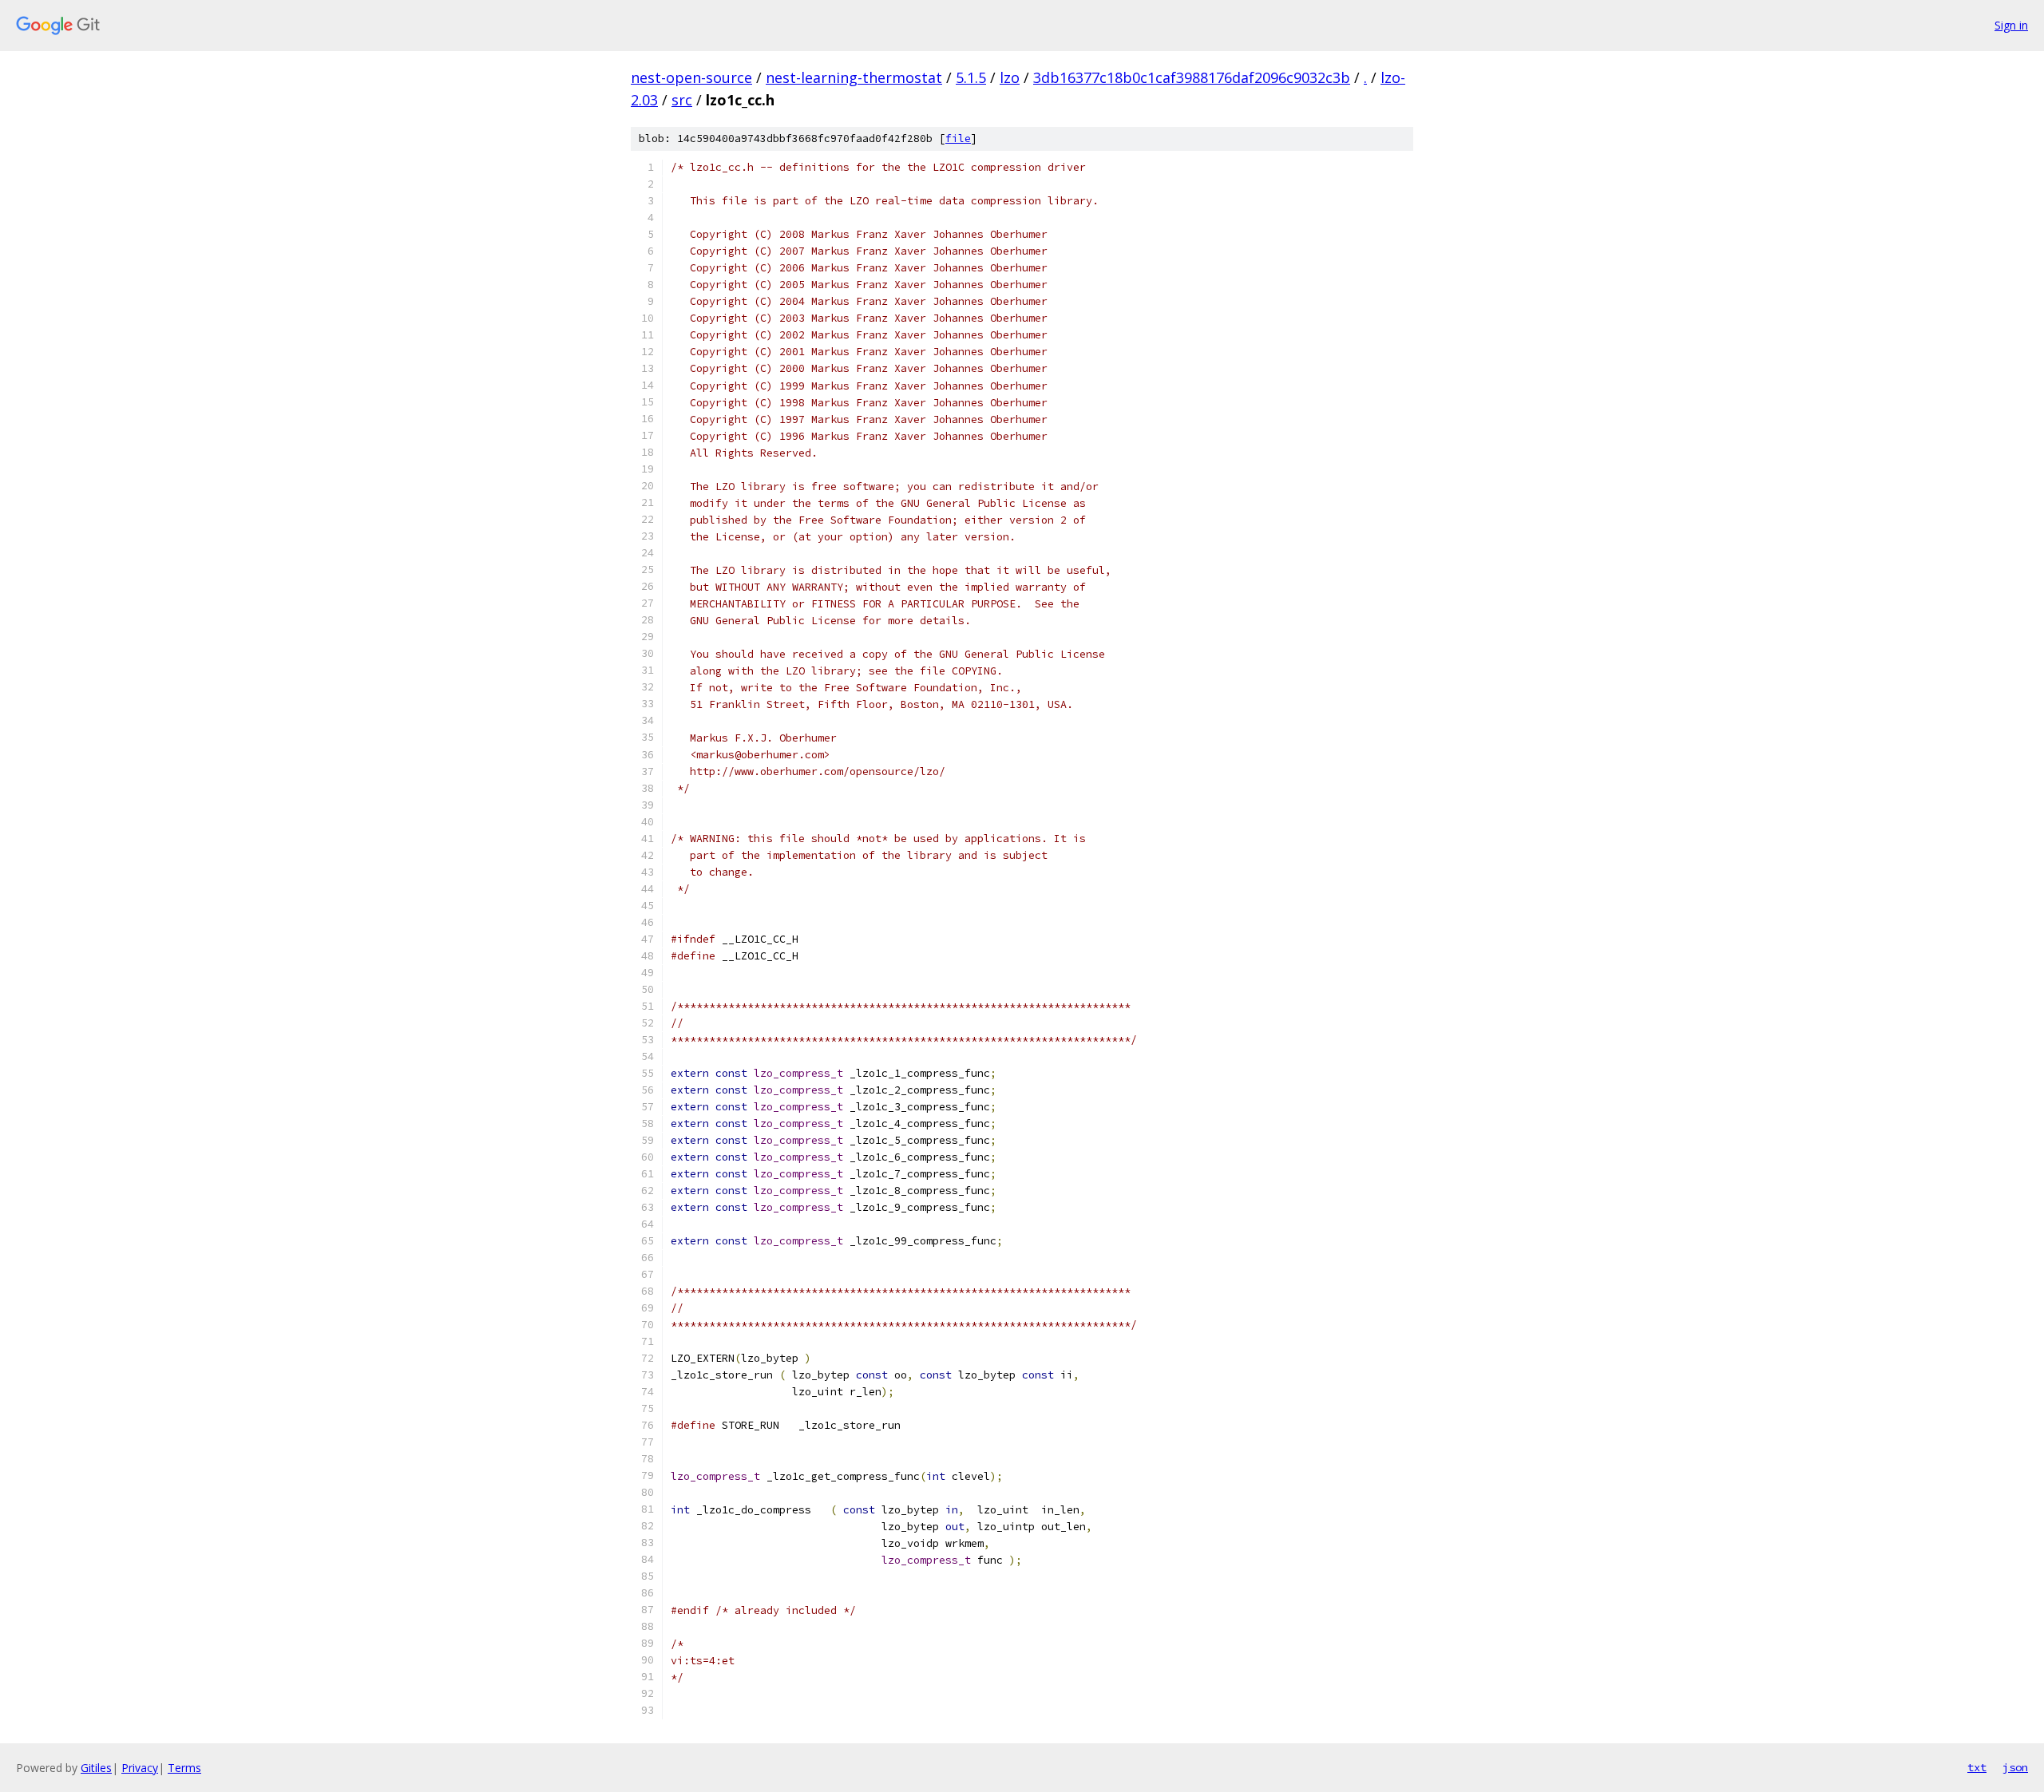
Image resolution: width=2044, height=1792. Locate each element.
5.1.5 (971, 77)
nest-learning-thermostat (854, 77)
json (2015, 1767)
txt (1977, 1767)
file (958, 138)
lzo (1010, 77)
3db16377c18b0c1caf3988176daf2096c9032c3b (1192, 77)
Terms (184, 1768)
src (682, 100)
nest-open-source (691, 77)
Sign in (2011, 25)
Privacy (140, 1768)
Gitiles (96, 1768)
